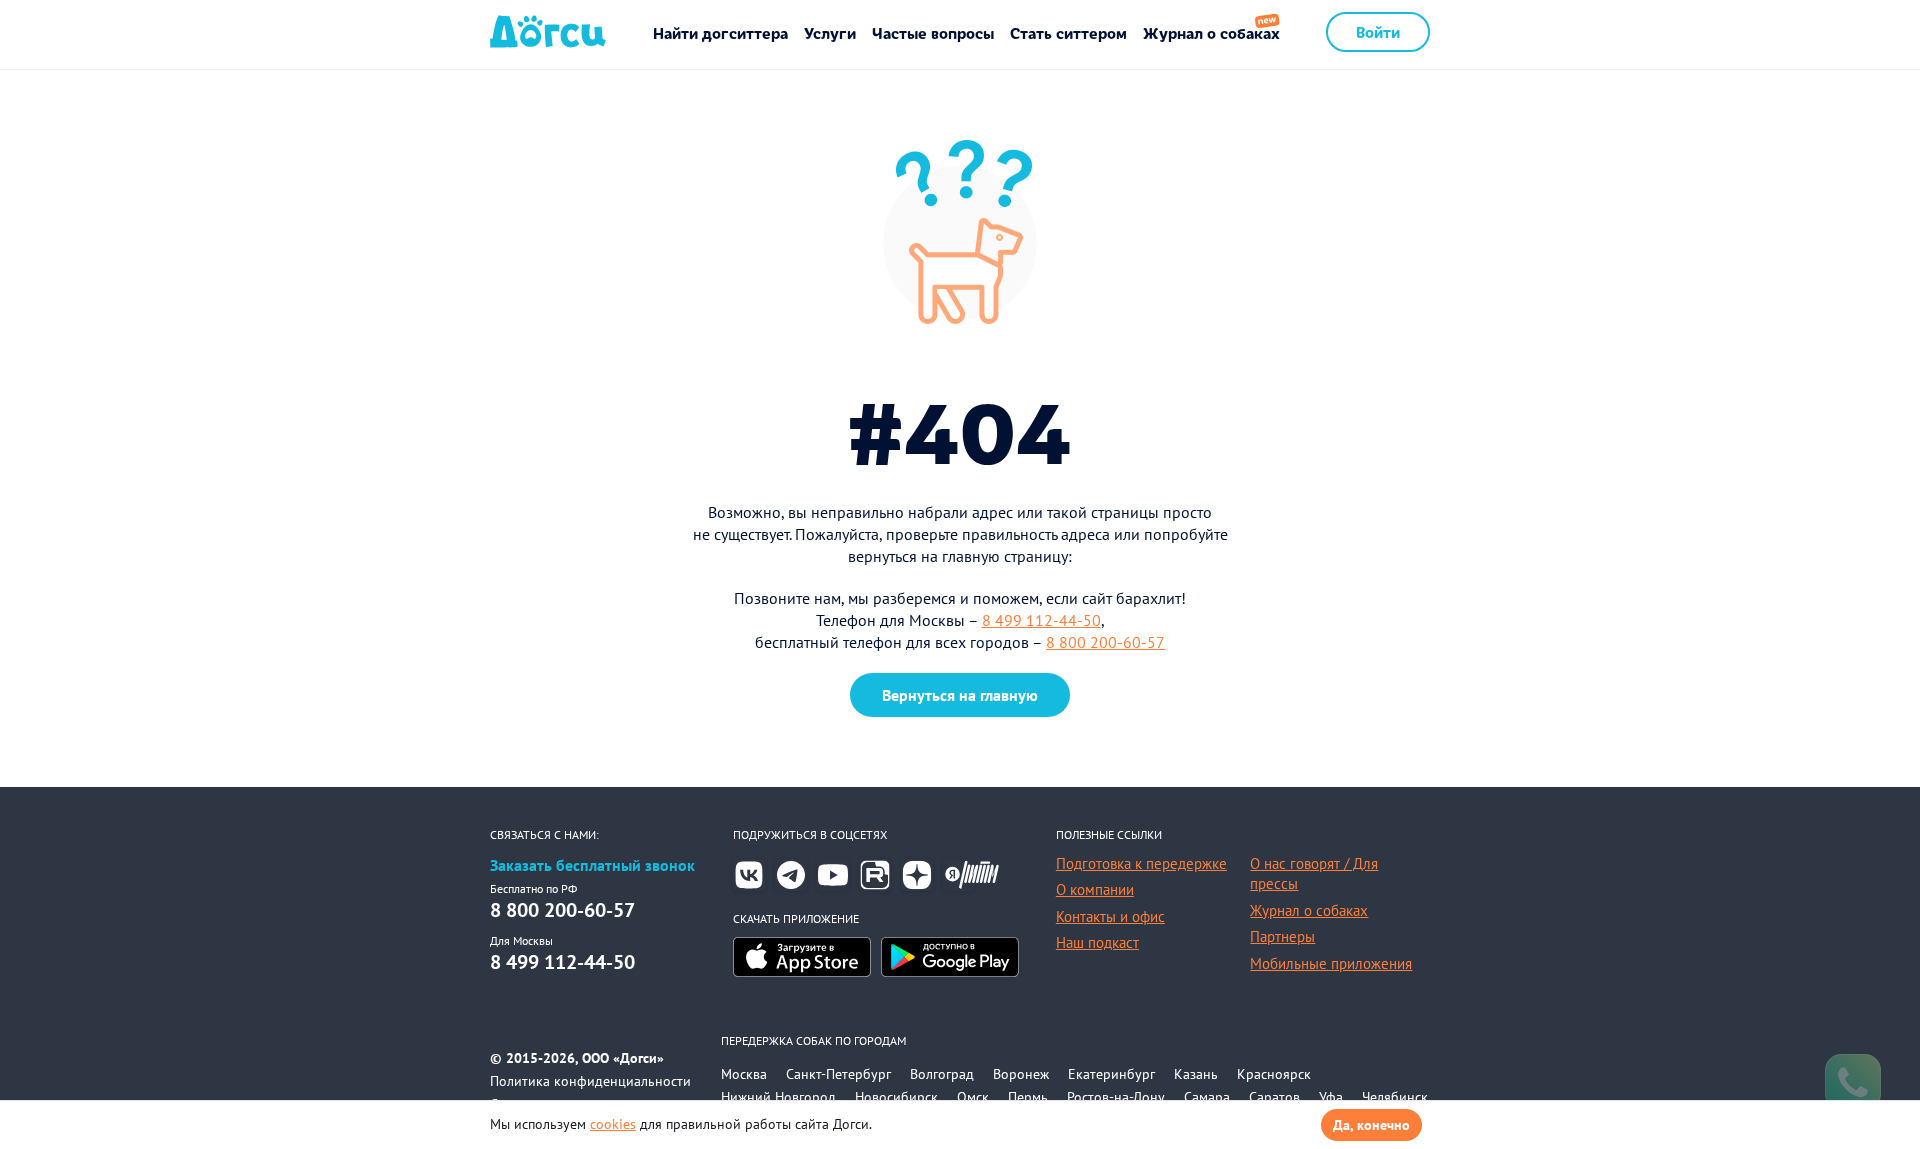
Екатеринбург (1111, 1074)
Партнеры (1282, 936)
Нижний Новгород (778, 1097)
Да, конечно (1371, 1125)
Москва (744, 1074)
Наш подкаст (1097, 942)
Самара (1207, 1097)
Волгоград (942, 1074)
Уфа (1331, 1097)
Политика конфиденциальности (590, 1081)
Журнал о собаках (1211, 32)
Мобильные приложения (1331, 963)
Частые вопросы (933, 32)
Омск (973, 1097)
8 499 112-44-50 (1041, 620)
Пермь (1028, 1097)
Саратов (1274, 1097)
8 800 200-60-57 (1105, 642)
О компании (1095, 889)
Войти (1378, 31)
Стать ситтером (1068, 32)
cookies (613, 1124)
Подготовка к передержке (1141, 863)
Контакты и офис (1110, 916)
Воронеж (1021, 1074)
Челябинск (1395, 1097)
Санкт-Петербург (838, 1074)
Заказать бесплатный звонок (592, 865)
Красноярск (1274, 1074)
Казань (1196, 1074)
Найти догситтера (720, 32)
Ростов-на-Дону (1116, 1097)
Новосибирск (896, 1097)
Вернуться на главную (960, 695)
